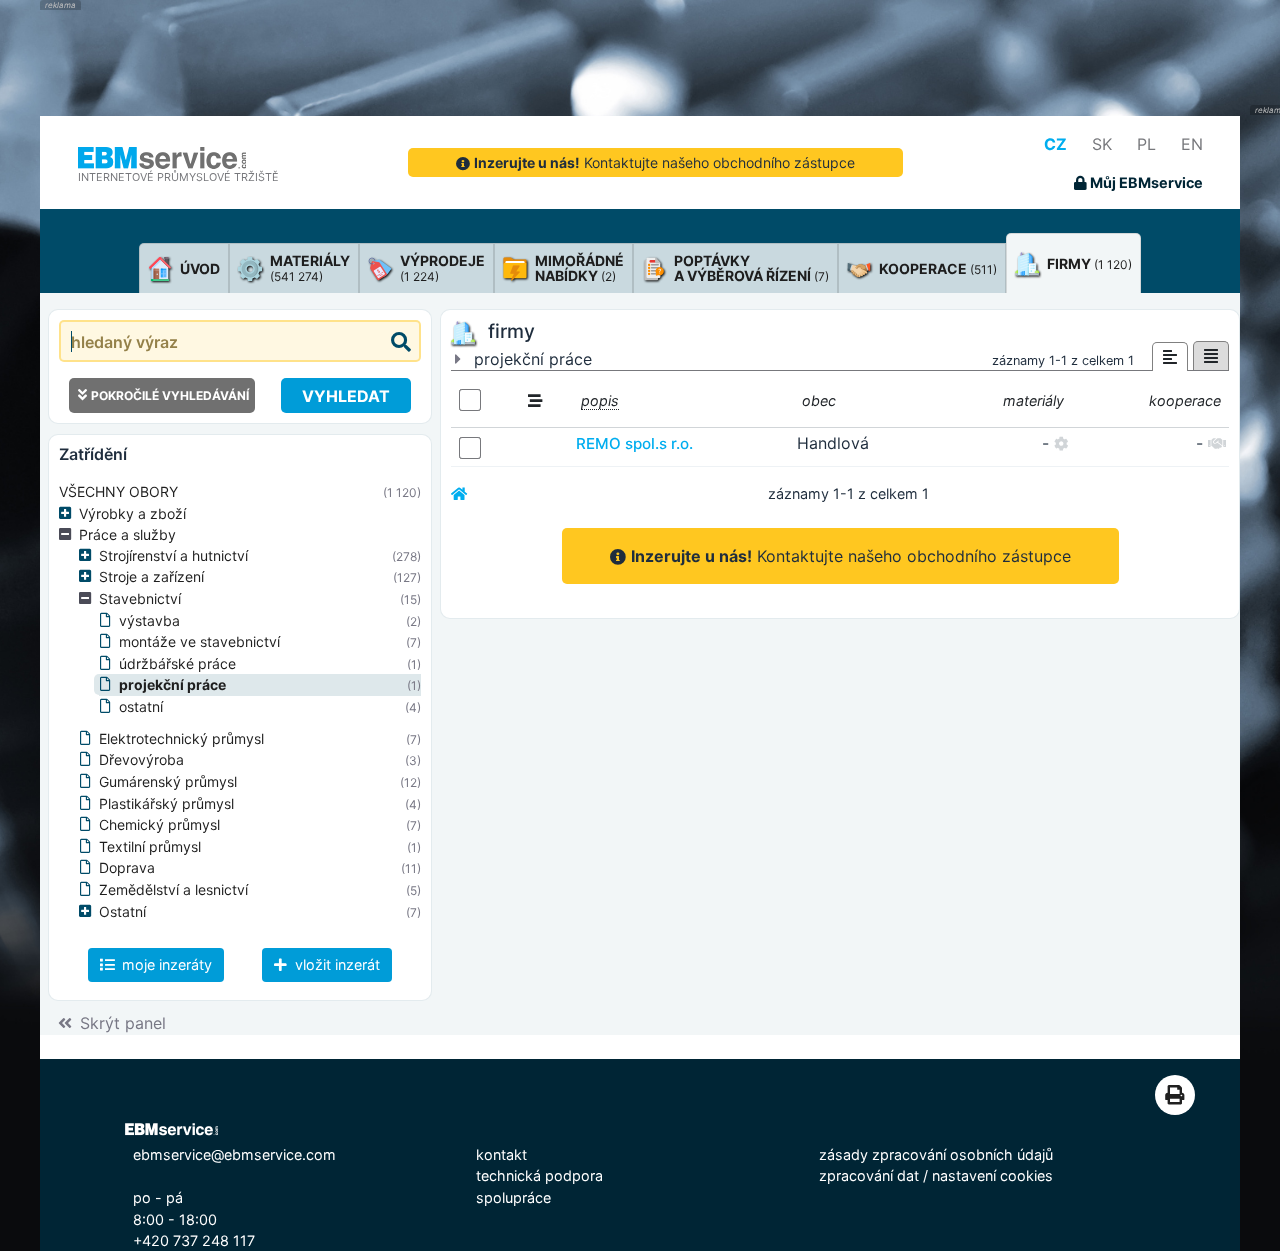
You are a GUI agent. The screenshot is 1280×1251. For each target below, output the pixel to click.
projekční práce (172, 684)
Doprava (127, 867)
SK (1102, 144)
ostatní (141, 706)
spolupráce (513, 1197)
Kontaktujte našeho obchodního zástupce (664, 162)
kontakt (501, 1154)
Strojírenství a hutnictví (173, 555)
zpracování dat (869, 1175)
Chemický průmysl (159, 824)
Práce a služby (127, 534)
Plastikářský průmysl (166, 803)
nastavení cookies (992, 1175)
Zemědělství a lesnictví (173, 889)
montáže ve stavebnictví (199, 641)
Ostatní (122, 911)
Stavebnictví (140, 598)
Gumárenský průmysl (168, 781)
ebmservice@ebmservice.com (234, 1154)
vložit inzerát (335, 964)
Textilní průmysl (150, 846)
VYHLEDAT (346, 396)
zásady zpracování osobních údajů (936, 1154)
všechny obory (118, 491)
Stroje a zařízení (151, 576)
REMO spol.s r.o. (634, 443)
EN (1192, 144)
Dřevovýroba (141, 759)
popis (600, 400)
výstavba (149, 620)
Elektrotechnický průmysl (181, 738)
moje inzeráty (165, 964)
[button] (69, 513)
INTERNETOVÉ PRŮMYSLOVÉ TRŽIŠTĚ (178, 177)
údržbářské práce (177, 663)
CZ (1055, 144)
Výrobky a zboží (132, 513)
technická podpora (539, 1175)
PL (1146, 144)
